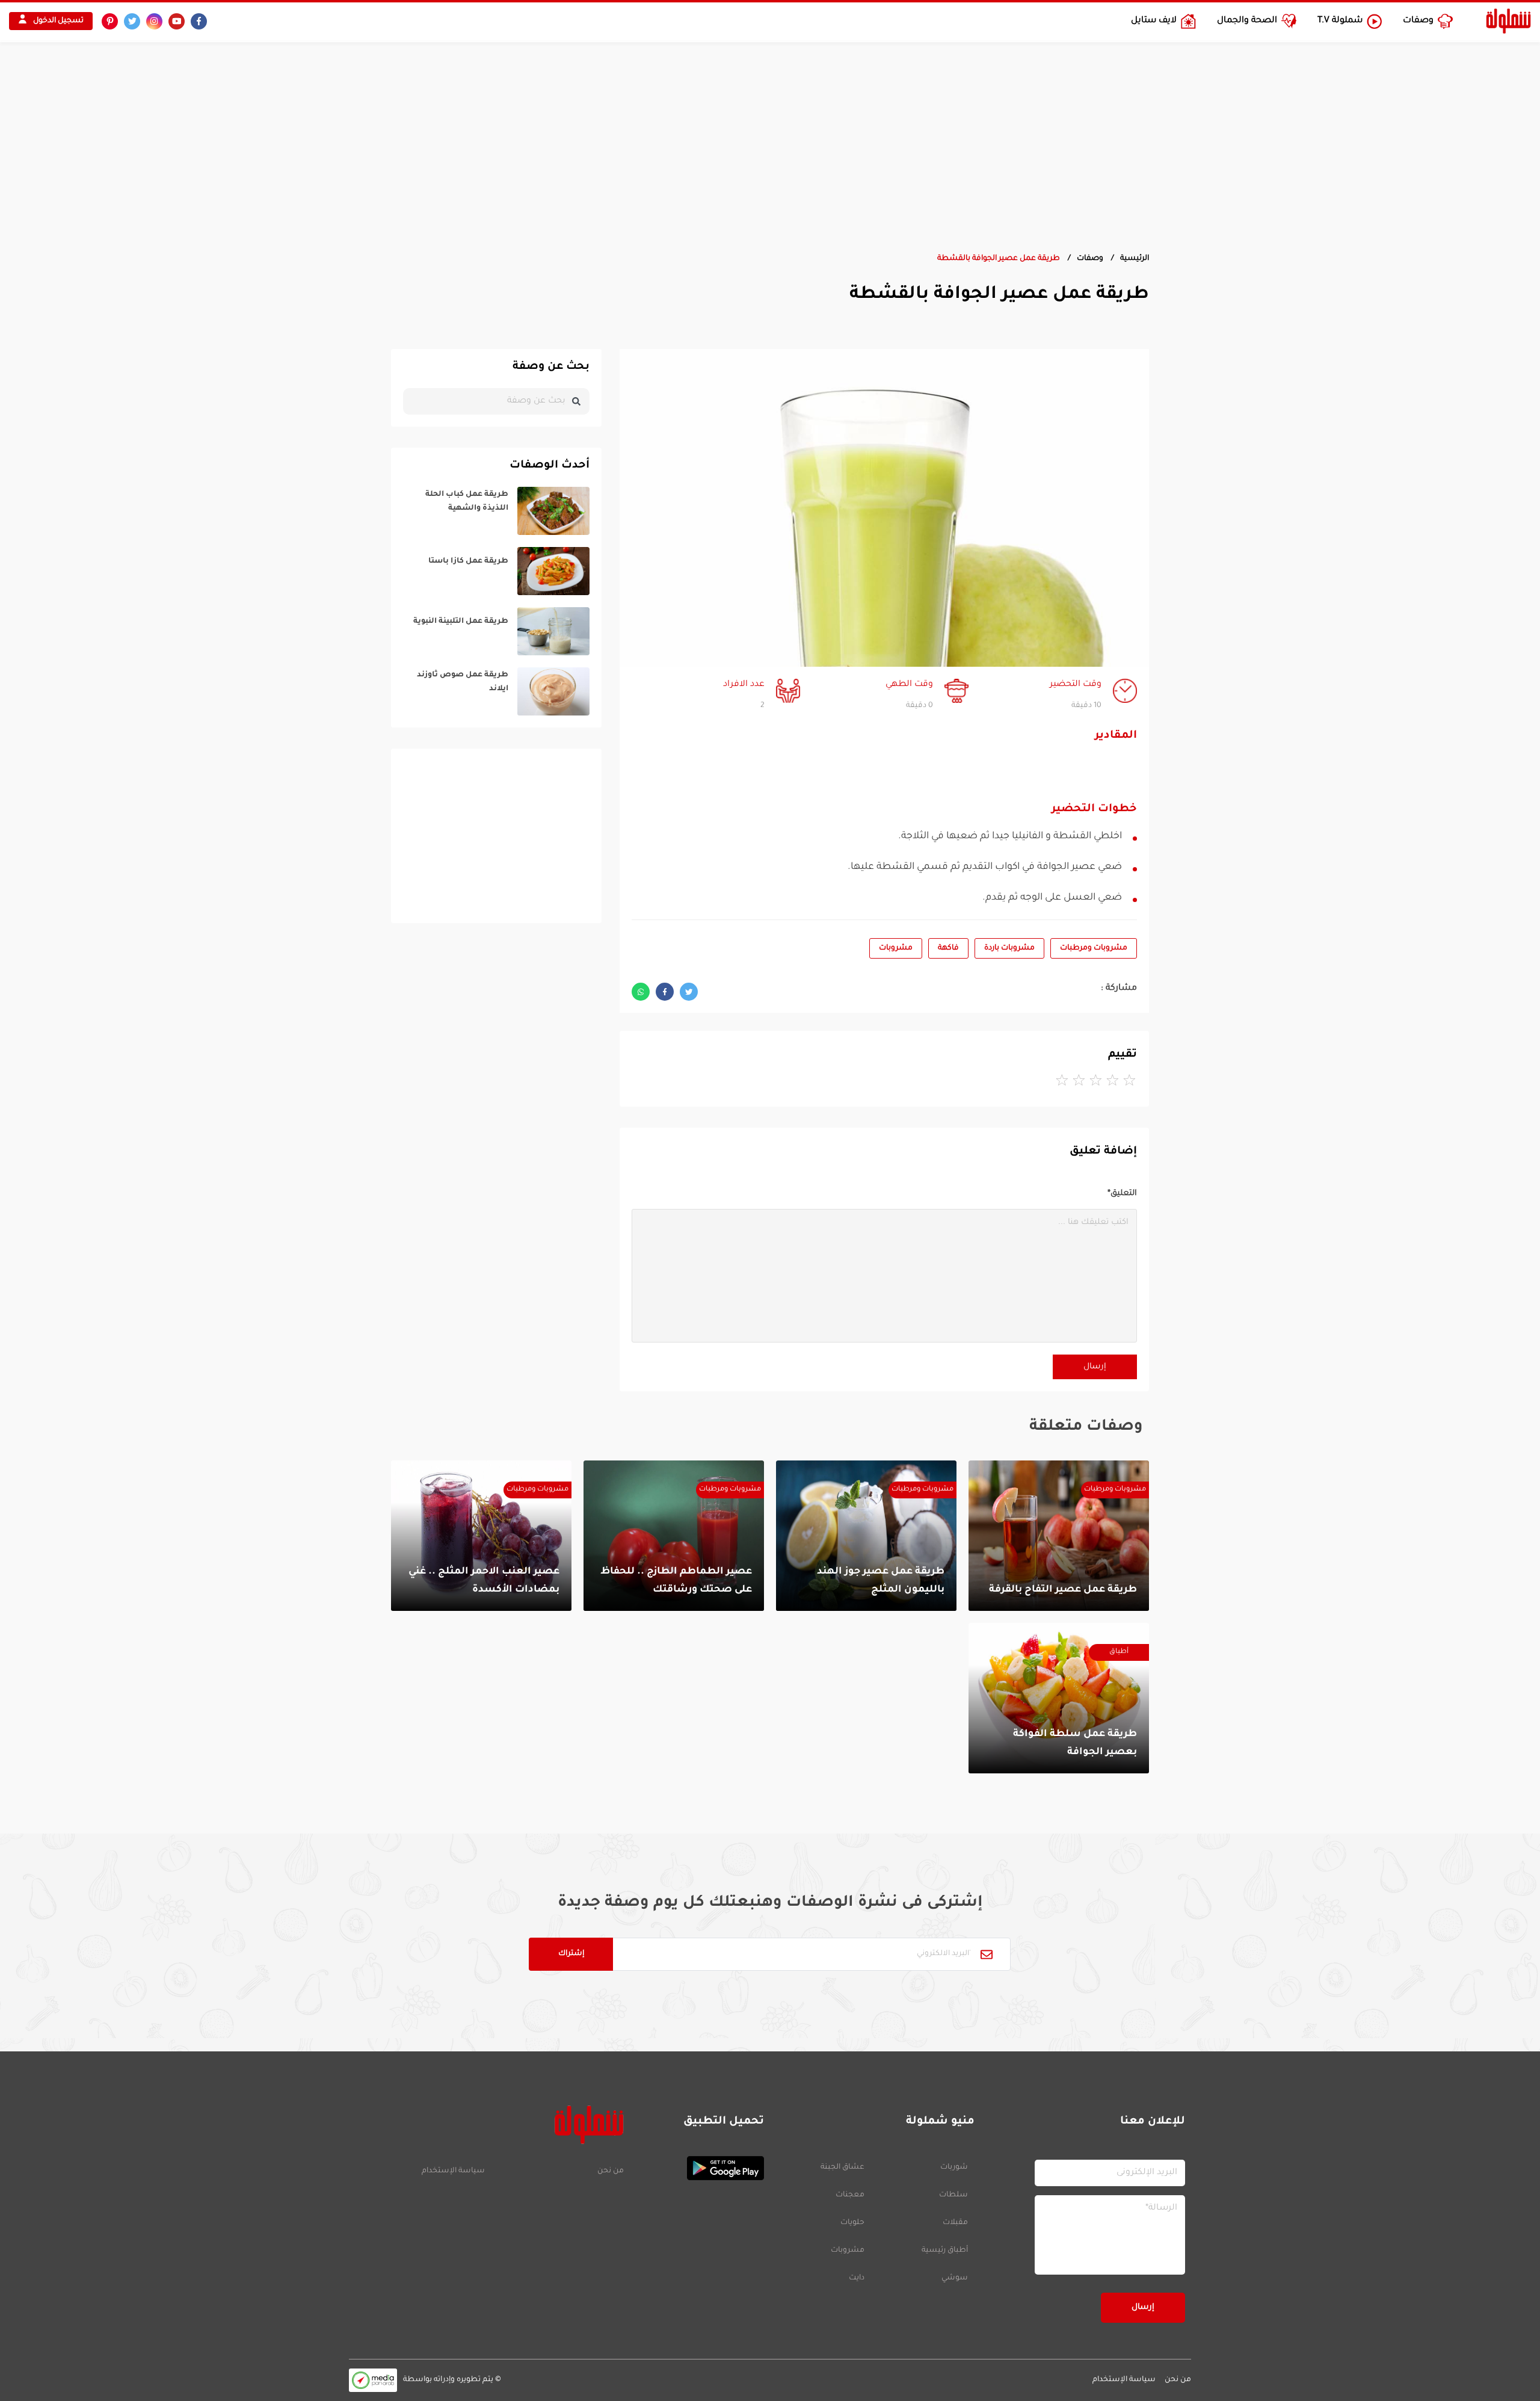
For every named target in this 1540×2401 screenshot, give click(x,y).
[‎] (496, 511)
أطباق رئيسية (945, 2251)
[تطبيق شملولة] (700, 2168)
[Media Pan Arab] (373, 2380)
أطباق (1119, 1652)
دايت (857, 2278)
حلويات (852, 2223)
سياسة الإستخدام (453, 2171)
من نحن (610, 2171)
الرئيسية (1135, 259)
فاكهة (948, 948)
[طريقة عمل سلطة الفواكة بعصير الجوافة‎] (1059, 1698)
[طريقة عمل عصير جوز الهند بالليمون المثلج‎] (866, 1536)
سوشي (955, 2278)
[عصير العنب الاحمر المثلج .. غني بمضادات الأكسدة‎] (481, 1536)
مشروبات (896, 948)
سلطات (953, 2195)
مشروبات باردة (1009, 948)
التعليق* (1122, 1194)
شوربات (954, 2168)
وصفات (1090, 259)
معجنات (850, 2195)
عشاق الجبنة (842, 2168)
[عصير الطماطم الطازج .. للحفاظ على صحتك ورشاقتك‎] (674, 1536)
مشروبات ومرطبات (1094, 948)
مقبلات (955, 2223)
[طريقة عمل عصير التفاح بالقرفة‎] (1059, 1536)
